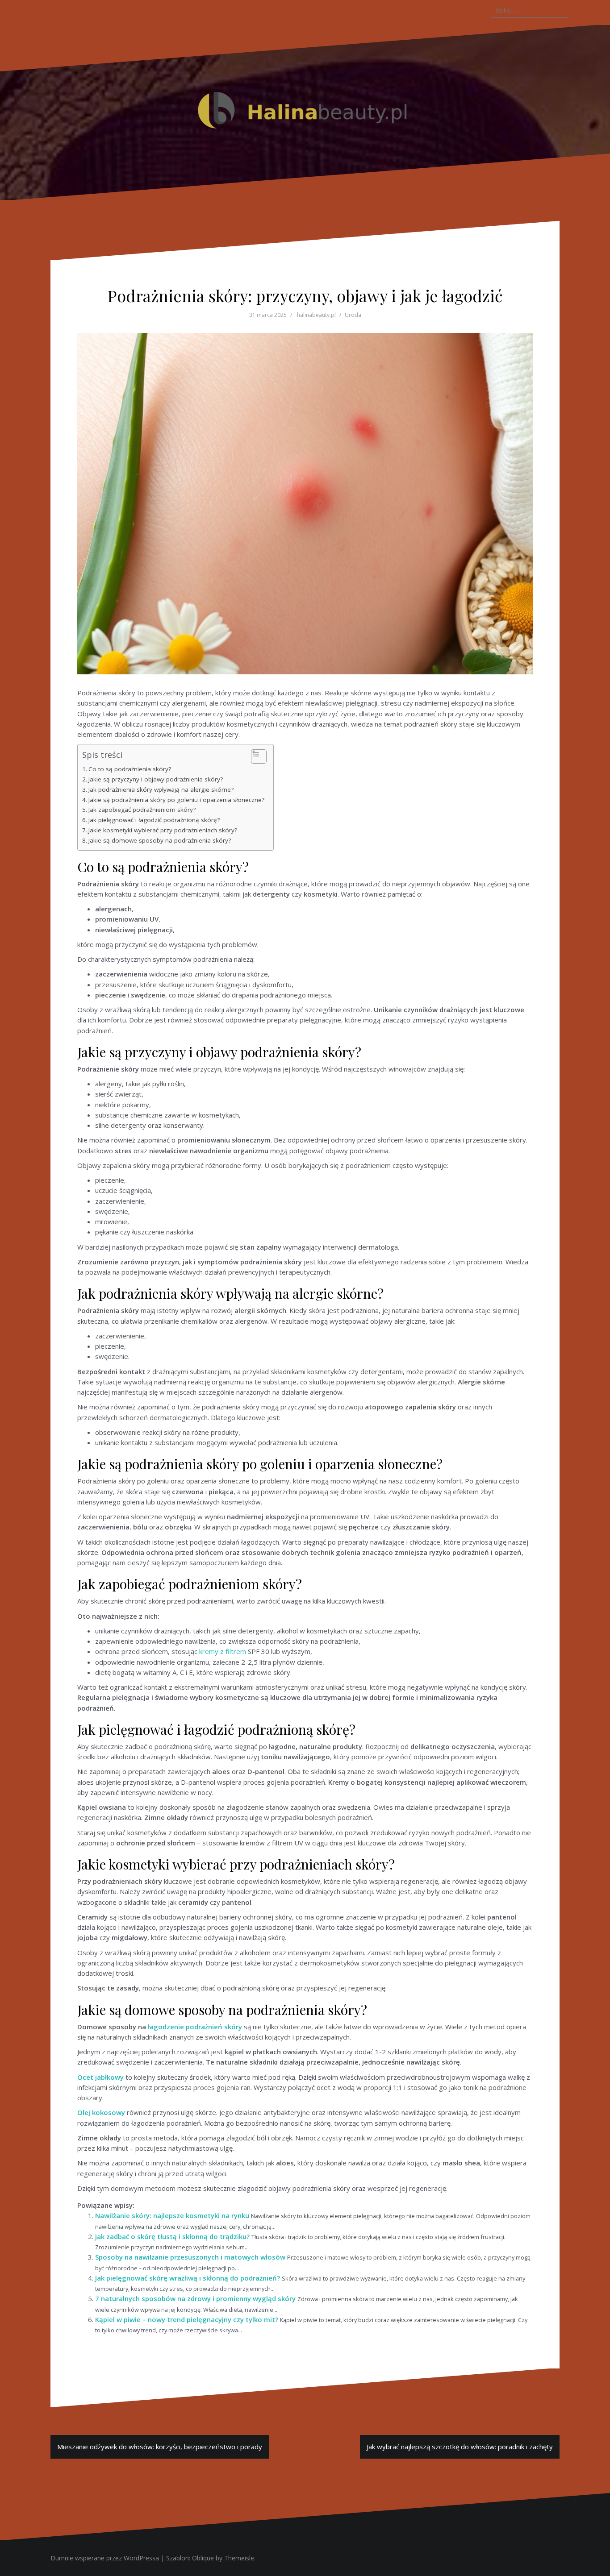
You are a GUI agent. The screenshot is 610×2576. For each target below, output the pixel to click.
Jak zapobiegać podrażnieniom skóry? (142, 810)
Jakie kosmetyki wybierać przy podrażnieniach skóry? (163, 830)
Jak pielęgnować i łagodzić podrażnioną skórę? (154, 820)
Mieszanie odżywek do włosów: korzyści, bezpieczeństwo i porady (160, 2447)
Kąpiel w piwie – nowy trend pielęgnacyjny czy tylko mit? (187, 2319)
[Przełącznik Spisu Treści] (254, 756)
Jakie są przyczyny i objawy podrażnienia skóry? (156, 779)
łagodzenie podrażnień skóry (195, 2027)
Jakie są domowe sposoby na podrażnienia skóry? (160, 840)
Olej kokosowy (101, 2112)
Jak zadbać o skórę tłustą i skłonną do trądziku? (172, 2236)
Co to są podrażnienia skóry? (130, 769)
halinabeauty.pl (316, 315)
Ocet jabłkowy (100, 2077)
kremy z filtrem (223, 1651)
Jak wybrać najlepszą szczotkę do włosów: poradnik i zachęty (460, 2447)
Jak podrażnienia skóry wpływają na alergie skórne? (161, 789)
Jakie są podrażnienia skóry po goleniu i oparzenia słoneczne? (176, 800)
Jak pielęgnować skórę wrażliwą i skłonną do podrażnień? (188, 2278)
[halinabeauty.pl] (305, 112)
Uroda (353, 315)
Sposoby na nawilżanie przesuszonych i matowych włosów (190, 2257)
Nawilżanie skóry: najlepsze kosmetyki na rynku (172, 2215)
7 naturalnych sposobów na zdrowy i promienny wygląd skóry (195, 2298)
